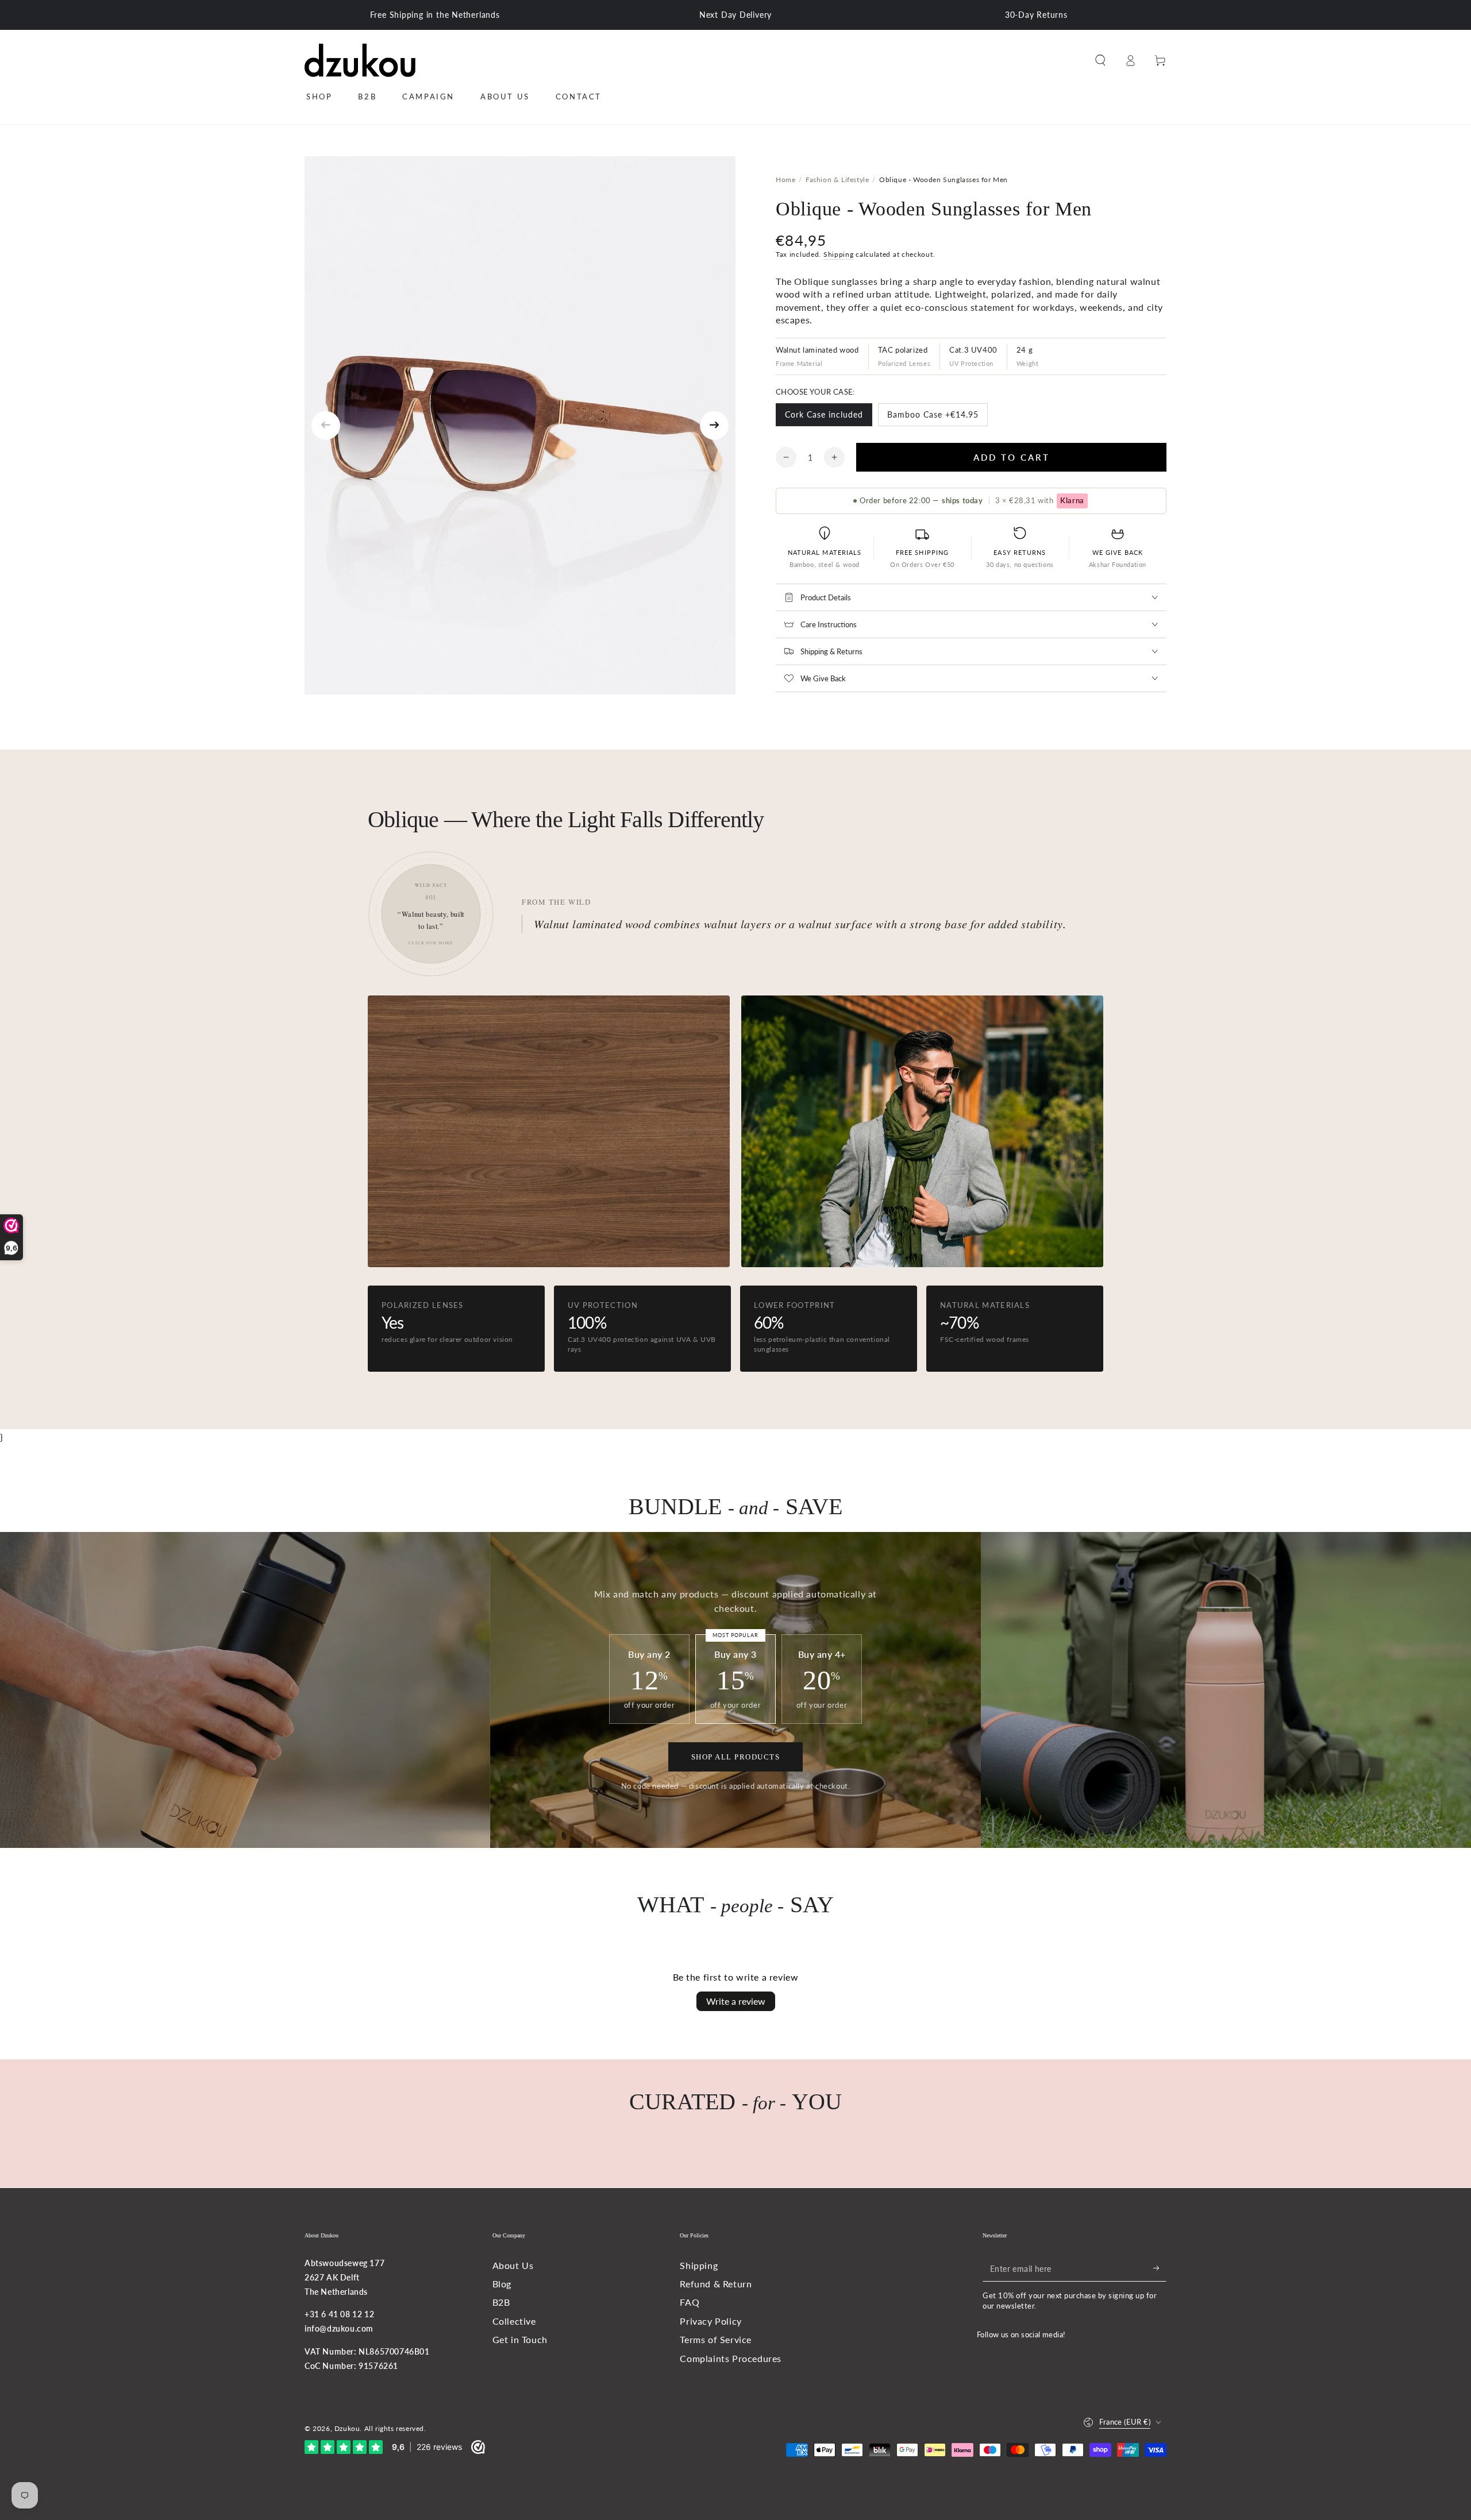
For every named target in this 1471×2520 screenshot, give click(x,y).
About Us (513, 2265)
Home (785, 180)
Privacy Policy (711, 2321)
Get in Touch (520, 2339)
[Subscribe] (1160, 2268)
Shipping (839, 254)
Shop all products (736, 1757)
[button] (1100, 60)
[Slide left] (326, 426)
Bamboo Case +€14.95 (933, 418)
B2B (501, 2302)
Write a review (736, 2001)
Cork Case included (824, 418)
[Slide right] (714, 426)
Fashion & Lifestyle (837, 180)
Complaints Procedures (731, 2358)
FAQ (690, 2302)
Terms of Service (716, 2339)
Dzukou (347, 2428)
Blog (502, 2284)
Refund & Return (716, 2284)
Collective (514, 2321)
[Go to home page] (360, 60)
